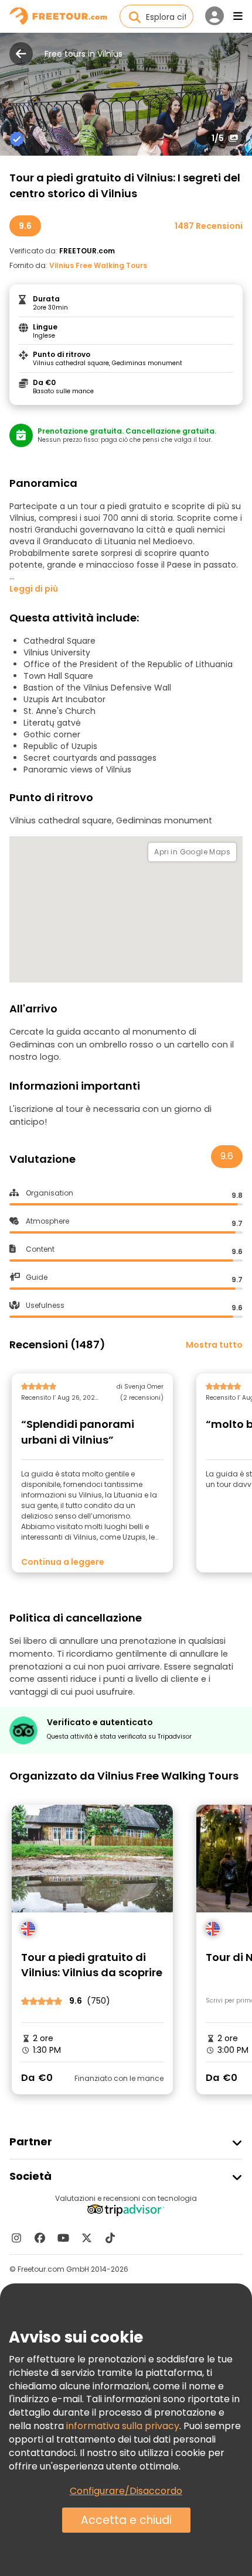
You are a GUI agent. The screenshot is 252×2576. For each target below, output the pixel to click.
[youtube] (63, 2238)
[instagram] (16, 2238)
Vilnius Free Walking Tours (98, 265)
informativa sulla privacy (123, 2426)
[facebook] (40, 2238)
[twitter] (87, 2238)
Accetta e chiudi (126, 2520)
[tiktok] (110, 2238)
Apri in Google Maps (192, 852)
